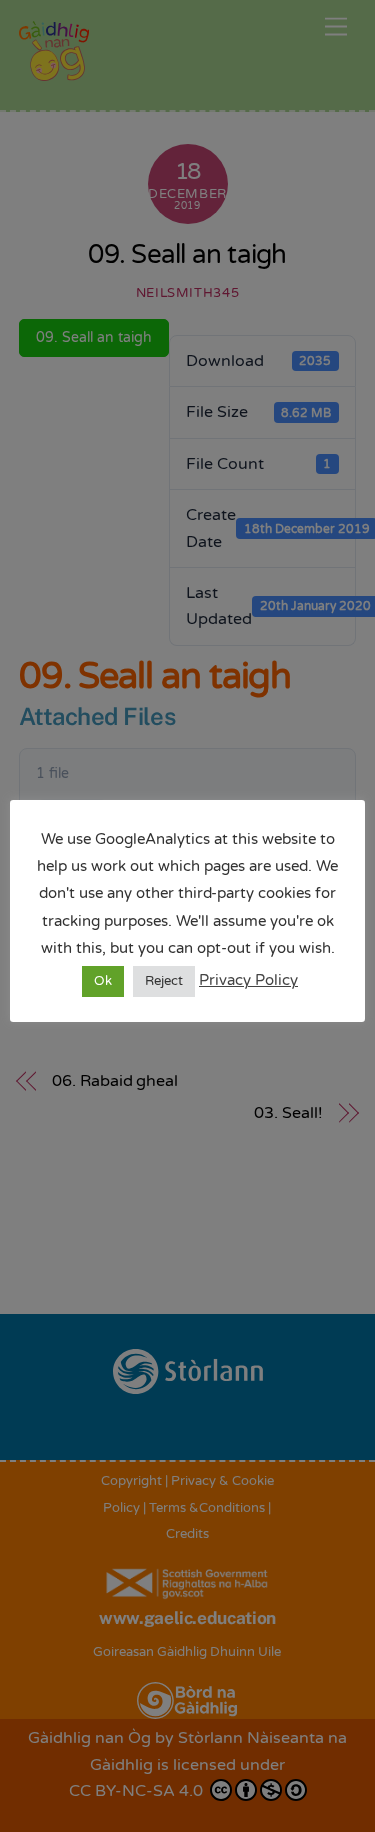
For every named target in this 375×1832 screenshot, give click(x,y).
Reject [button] (164, 981)
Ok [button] (103, 981)
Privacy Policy (248, 980)
